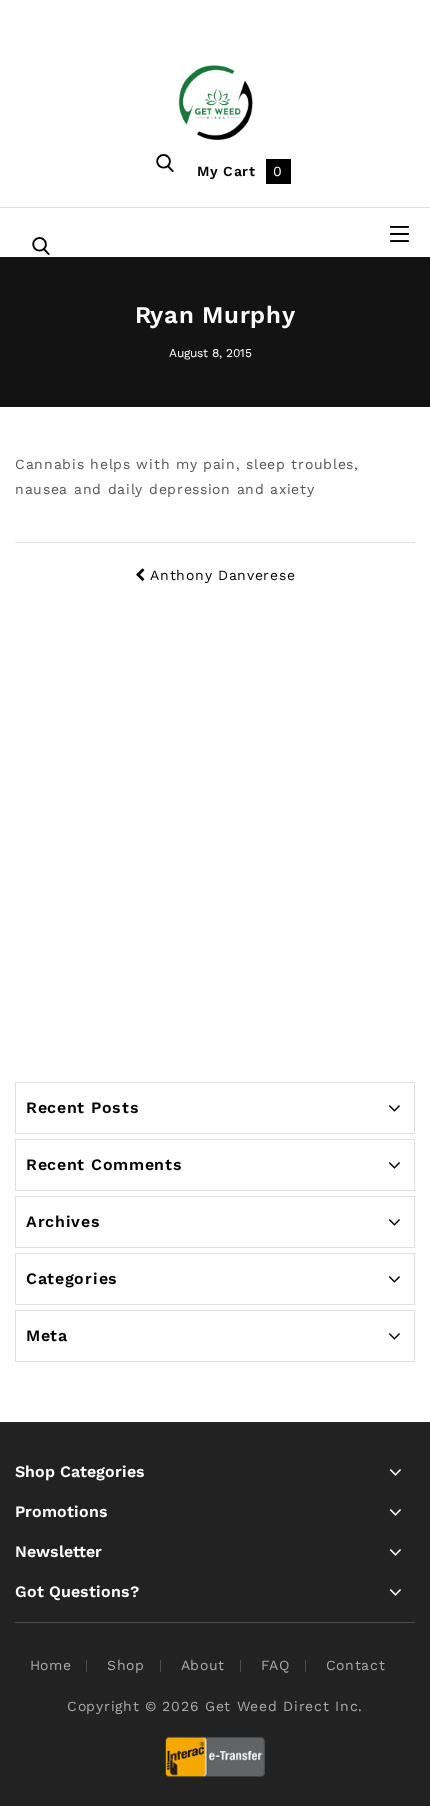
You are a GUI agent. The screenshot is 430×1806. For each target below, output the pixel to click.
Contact (356, 1665)
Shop (126, 1665)
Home (51, 1665)
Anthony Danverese (222, 575)
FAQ (275, 1665)
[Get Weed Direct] (215, 101)
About (203, 1665)
